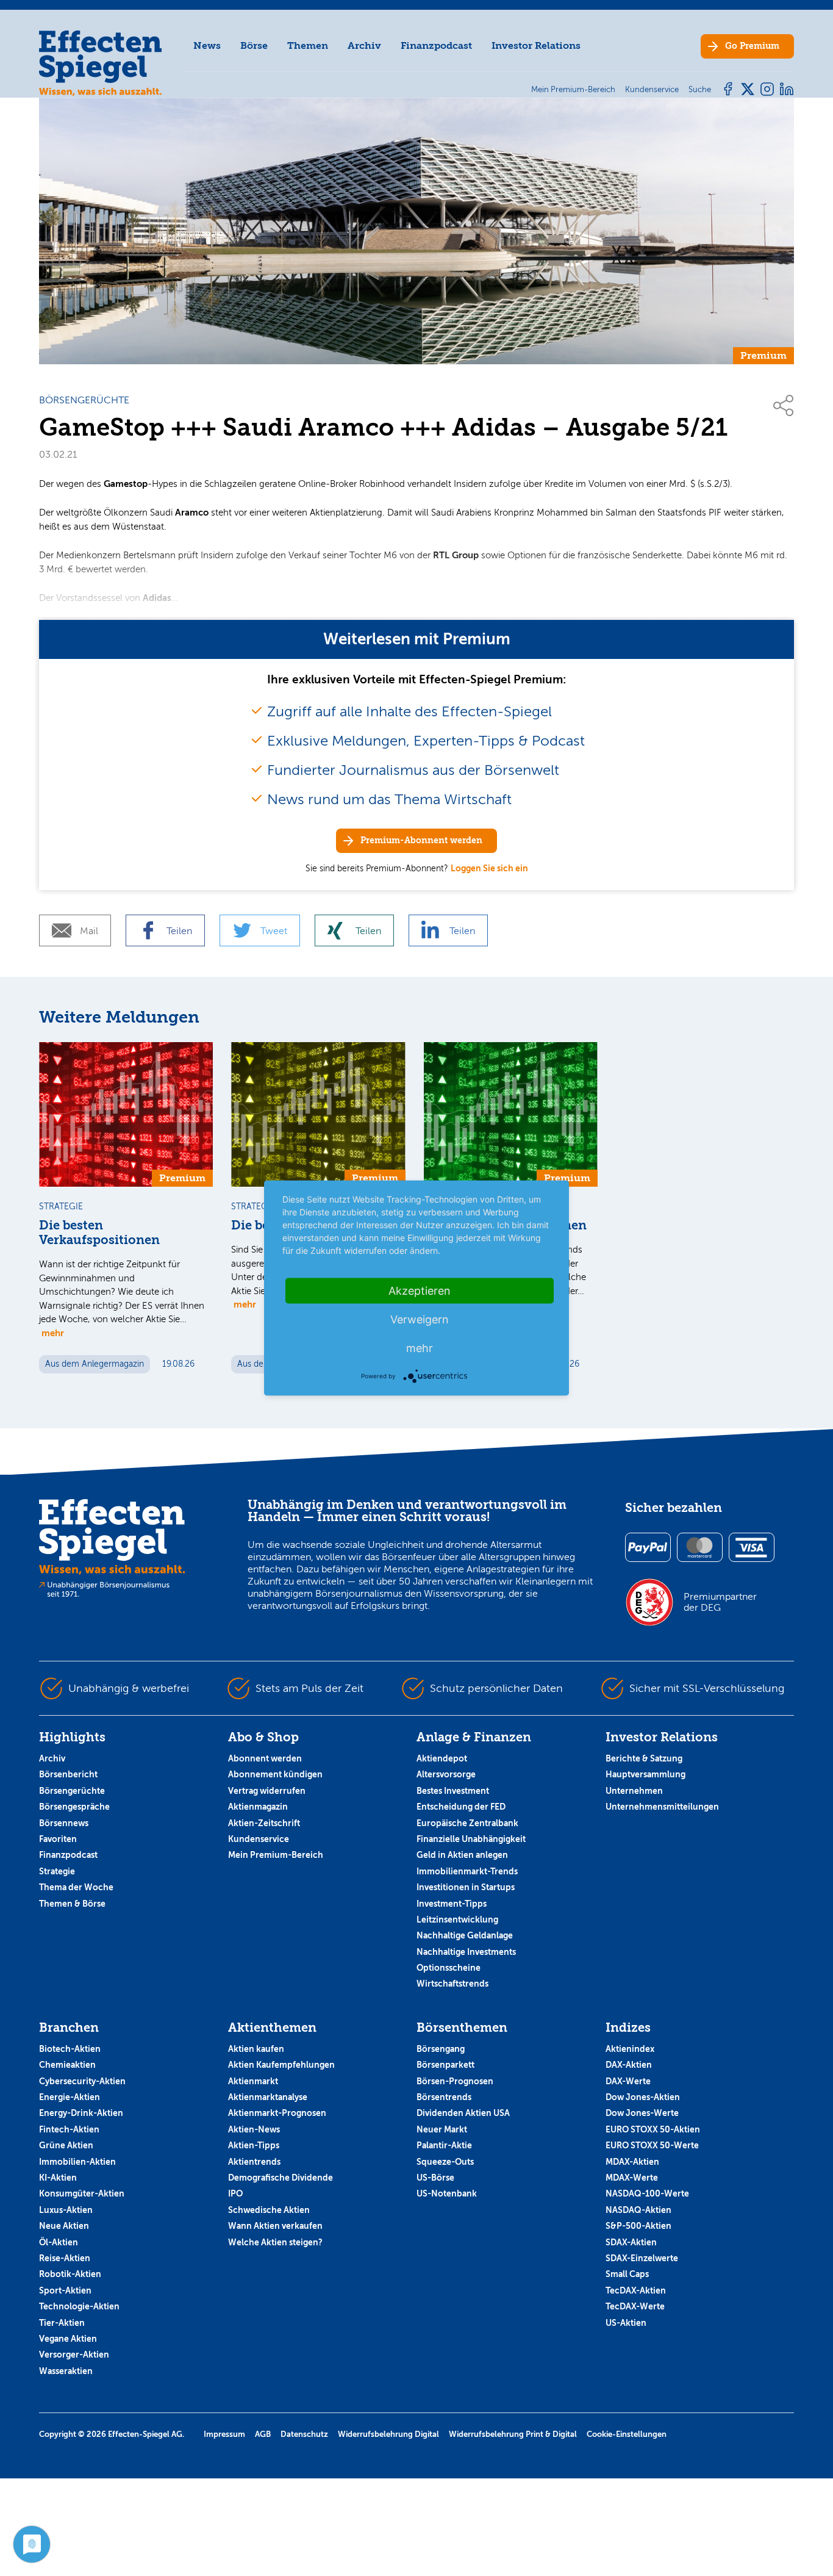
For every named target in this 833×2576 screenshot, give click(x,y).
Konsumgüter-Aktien (82, 2193)
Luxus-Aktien (66, 2210)
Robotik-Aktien (70, 2274)
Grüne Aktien (66, 2145)
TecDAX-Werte (635, 2306)
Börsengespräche (74, 1807)
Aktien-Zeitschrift (264, 1823)
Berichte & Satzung (644, 1758)
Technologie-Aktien (79, 2306)
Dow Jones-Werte (642, 2113)
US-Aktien (626, 2323)
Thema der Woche (76, 1887)
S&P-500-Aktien (638, 2226)
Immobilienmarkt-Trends (467, 1871)
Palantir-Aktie (444, 2145)
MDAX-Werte (632, 2178)
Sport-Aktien (65, 2290)
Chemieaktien (67, 2065)
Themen (308, 45)
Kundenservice (259, 1839)
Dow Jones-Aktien (643, 2097)
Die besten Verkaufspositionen (99, 1233)
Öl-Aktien (59, 2242)
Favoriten (58, 1839)
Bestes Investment (453, 1791)
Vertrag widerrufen (267, 1791)
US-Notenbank (447, 2193)
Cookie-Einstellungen (627, 2434)
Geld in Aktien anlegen (462, 1855)
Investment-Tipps (452, 1904)
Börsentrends (444, 2097)
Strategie (57, 1871)
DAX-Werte (628, 2081)
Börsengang (441, 2049)
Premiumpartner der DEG (720, 1602)
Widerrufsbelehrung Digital (388, 2434)
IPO (235, 2193)
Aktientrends (254, 2162)
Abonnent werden (265, 1758)
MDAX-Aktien (632, 2162)
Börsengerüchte (72, 1791)
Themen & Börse (72, 1904)
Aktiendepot (442, 1758)
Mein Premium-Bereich (276, 1855)
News (207, 45)
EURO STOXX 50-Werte (652, 2145)
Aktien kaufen (256, 2049)
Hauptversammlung (645, 1774)
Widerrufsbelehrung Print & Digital (513, 2434)
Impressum (224, 2434)
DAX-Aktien (629, 2065)
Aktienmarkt (253, 2081)
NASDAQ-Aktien (638, 2210)
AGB (263, 2434)
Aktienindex (630, 2049)
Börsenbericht (68, 1774)
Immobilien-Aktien (77, 2162)
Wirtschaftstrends (452, 1984)
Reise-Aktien (65, 2258)
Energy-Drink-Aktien (81, 2113)
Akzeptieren (420, 1291)
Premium (752, 46)
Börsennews (64, 1823)
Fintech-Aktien (69, 2129)
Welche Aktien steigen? (275, 2242)
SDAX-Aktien (631, 2242)
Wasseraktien (66, 2371)
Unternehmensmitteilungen (662, 1807)
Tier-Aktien (62, 2323)
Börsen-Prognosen (455, 2081)
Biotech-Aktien (70, 2049)
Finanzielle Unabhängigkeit (471, 1839)
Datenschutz (304, 2434)
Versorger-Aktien (74, 2355)
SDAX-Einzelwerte (642, 2258)
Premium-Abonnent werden (421, 840)
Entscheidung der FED (461, 1807)
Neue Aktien (64, 2226)
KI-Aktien (58, 2178)
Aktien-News (254, 2129)
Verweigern (420, 1319)
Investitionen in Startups (466, 1887)
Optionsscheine (449, 1968)
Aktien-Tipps (254, 2145)
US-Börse (435, 2178)
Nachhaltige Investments (466, 1952)
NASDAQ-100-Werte (647, 2193)
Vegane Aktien (68, 2339)
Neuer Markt (442, 2129)
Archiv (364, 45)
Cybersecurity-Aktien (82, 2081)
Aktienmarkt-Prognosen (277, 2113)
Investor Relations (536, 45)
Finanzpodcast (436, 45)
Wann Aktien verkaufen (275, 2226)
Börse (254, 45)
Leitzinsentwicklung (457, 1919)
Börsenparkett (445, 2065)
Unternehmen (634, 1791)
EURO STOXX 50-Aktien (653, 2129)
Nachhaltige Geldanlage (465, 1935)
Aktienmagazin (258, 1807)
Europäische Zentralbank (467, 1823)
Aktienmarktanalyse (268, 2097)
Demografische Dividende (281, 2178)
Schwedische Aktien (269, 2210)
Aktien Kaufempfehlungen (281, 2065)
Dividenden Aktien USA (463, 2113)
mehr (53, 1333)
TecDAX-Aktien (636, 2290)
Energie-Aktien (70, 2097)
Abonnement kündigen (275, 1774)
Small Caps (627, 2274)
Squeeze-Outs (445, 2162)
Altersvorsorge (446, 1774)
